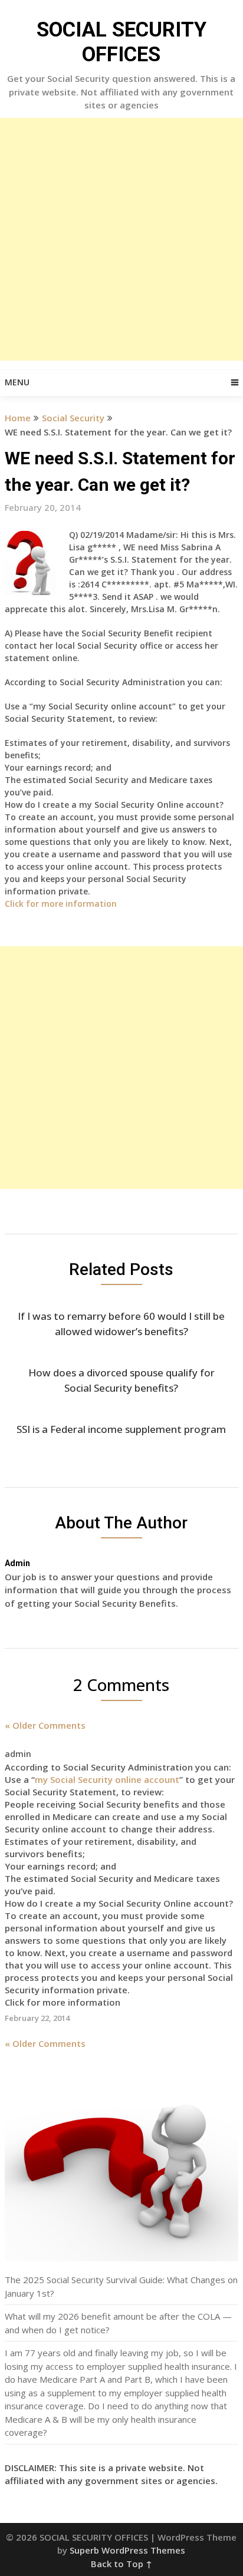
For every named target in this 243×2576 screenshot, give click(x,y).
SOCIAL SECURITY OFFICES (121, 42)
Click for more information (62, 904)
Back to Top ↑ (121, 2564)
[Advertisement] (121, 239)
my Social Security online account (107, 1779)
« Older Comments (45, 1725)
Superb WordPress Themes (127, 2550)
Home (18, 418)
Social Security (73, 418)
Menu (17, 382)
